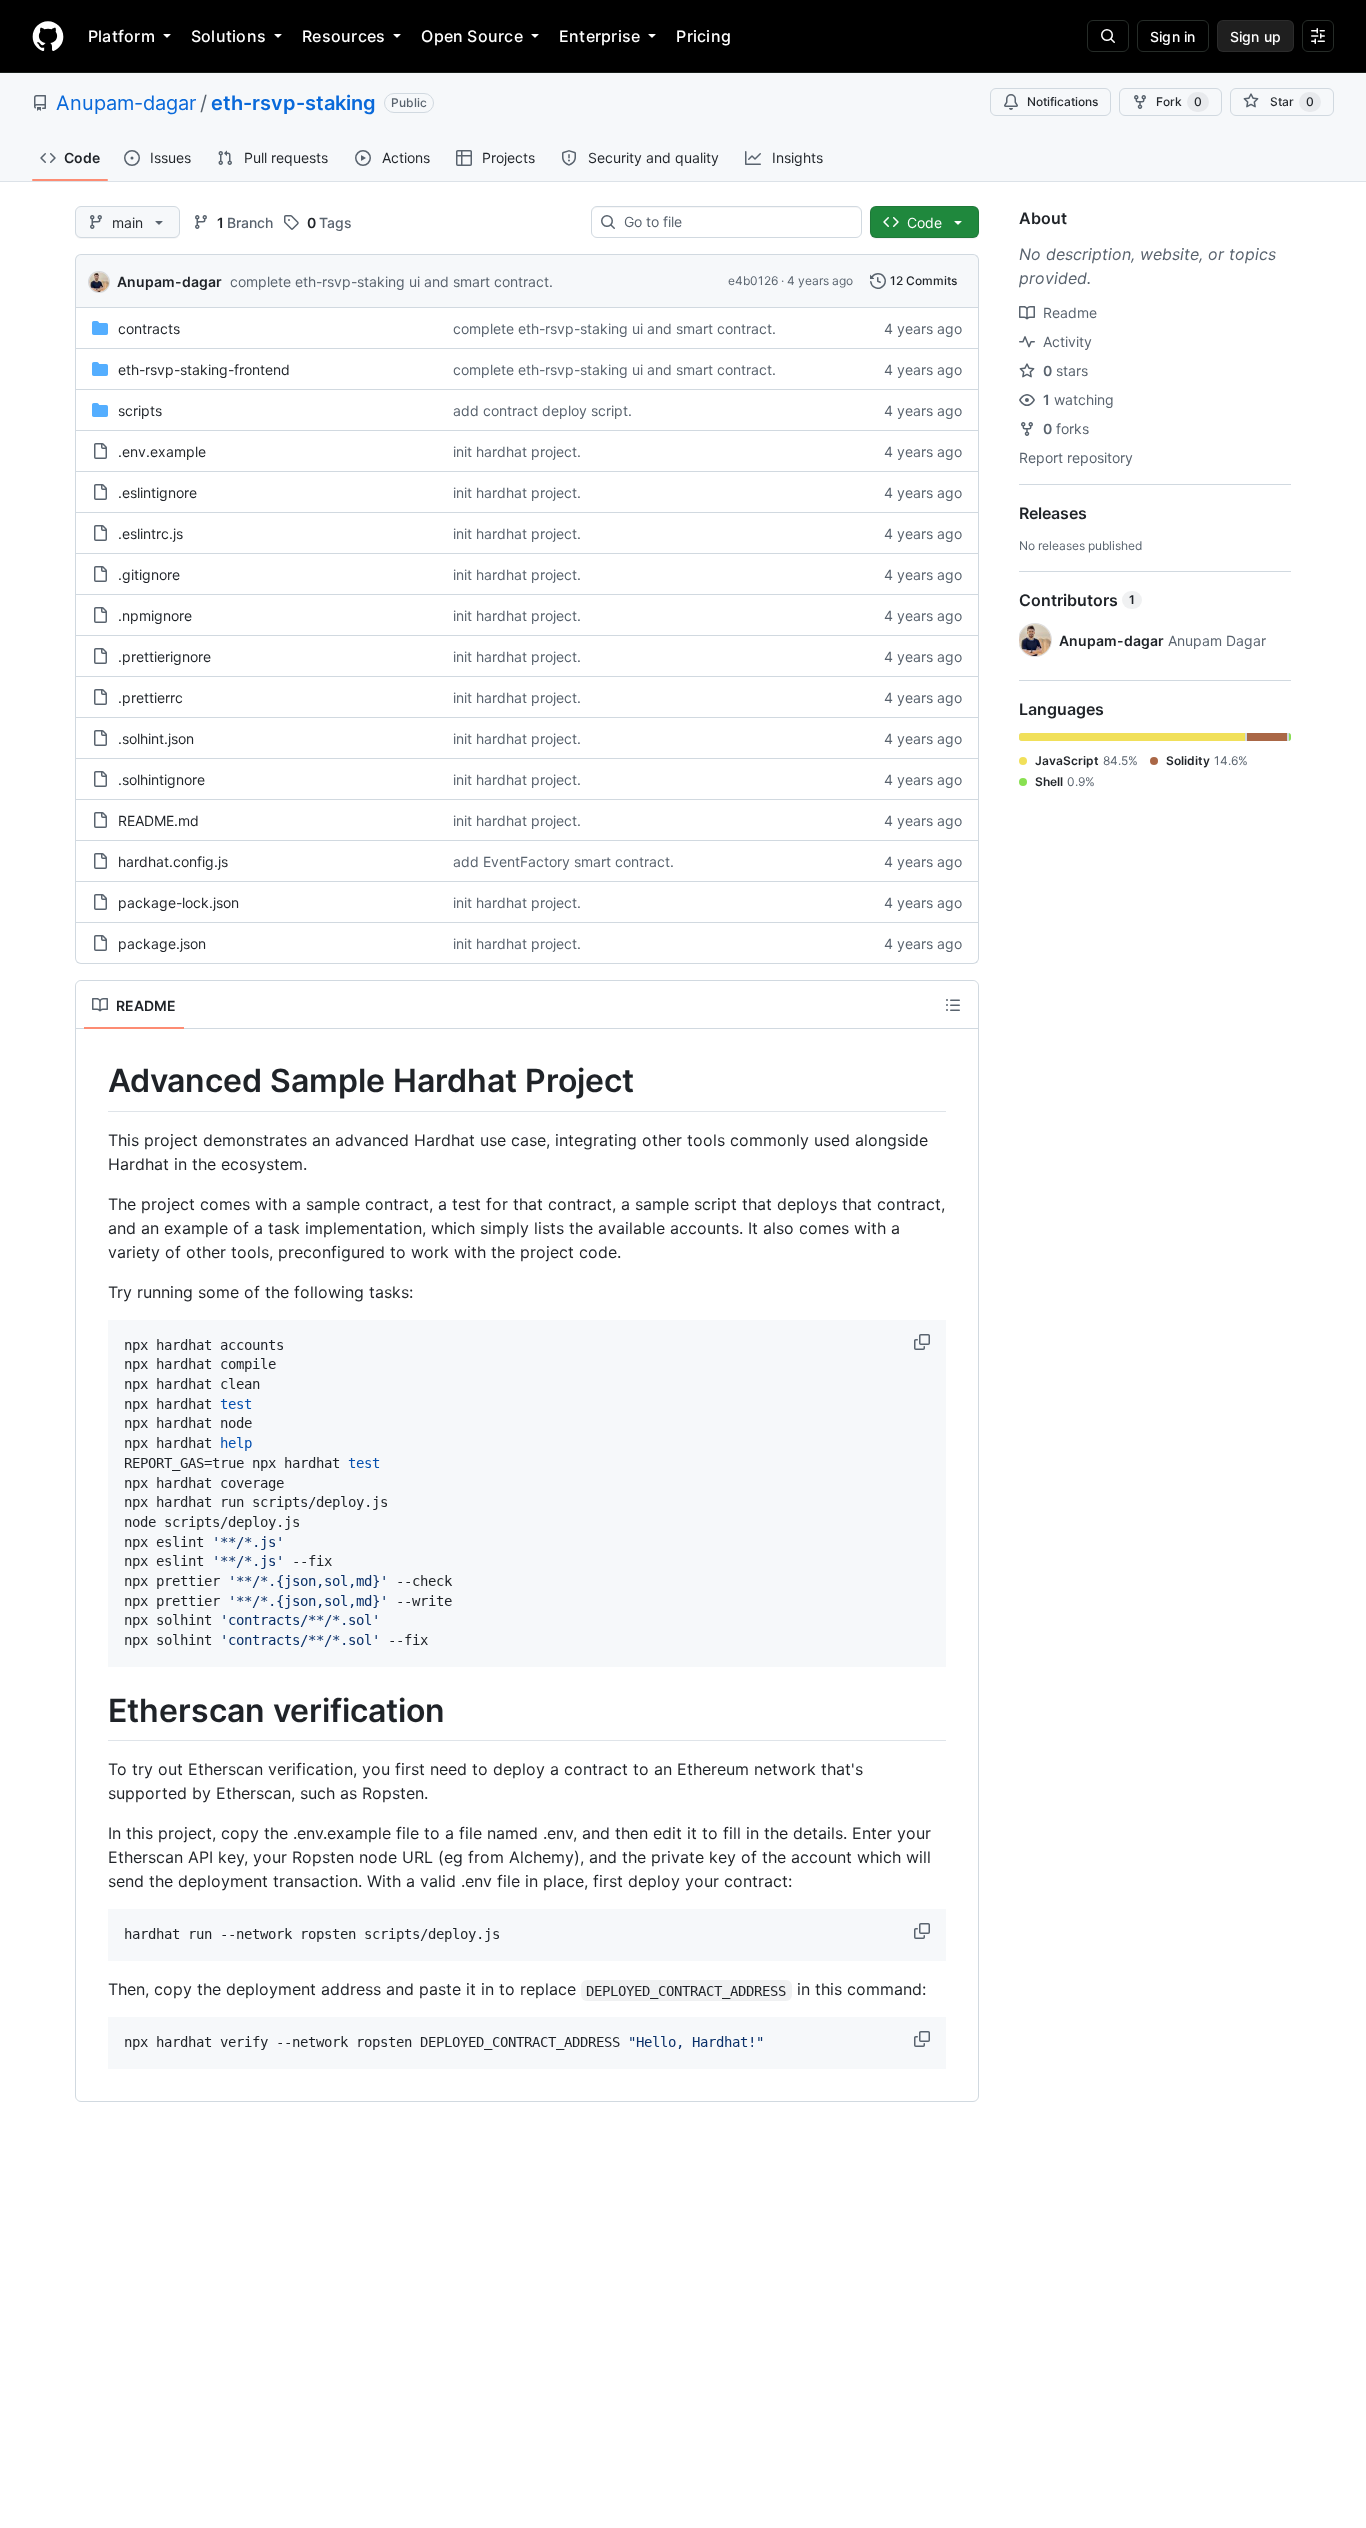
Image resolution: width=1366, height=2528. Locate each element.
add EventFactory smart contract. (563, 861)
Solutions (228, 36)
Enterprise (599, 36)
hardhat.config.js (173, 861)
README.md (158, 820)
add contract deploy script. (542, 410)
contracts (149, 328)
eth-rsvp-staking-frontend (204, 369)
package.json (162, 943)
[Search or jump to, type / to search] (1108, 36)
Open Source (472, 36)
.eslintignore (157, 492)
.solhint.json (156, 738)
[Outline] (953, 1005)
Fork (1179, 101)
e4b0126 (753, 280)
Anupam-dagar (126, 103)
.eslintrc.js (150, 533)
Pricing (703, 36)
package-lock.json (178, 902)
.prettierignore (164, 656)
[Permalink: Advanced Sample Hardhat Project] (94, 1081)
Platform (121, 36)
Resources (343, 36)
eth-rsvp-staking (293, 103)
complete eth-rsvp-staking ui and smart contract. (391, 281)
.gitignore (149, 574)
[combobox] (734, 222)
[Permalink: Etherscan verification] (94, 1711)
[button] (924, 1342)
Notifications (1062, 101)
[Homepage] (48, 36)
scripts (140, 410)
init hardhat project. (517, 451)
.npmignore (155, 615)
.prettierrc (150, 697)
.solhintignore (161, 779)
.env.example (162, 451)
